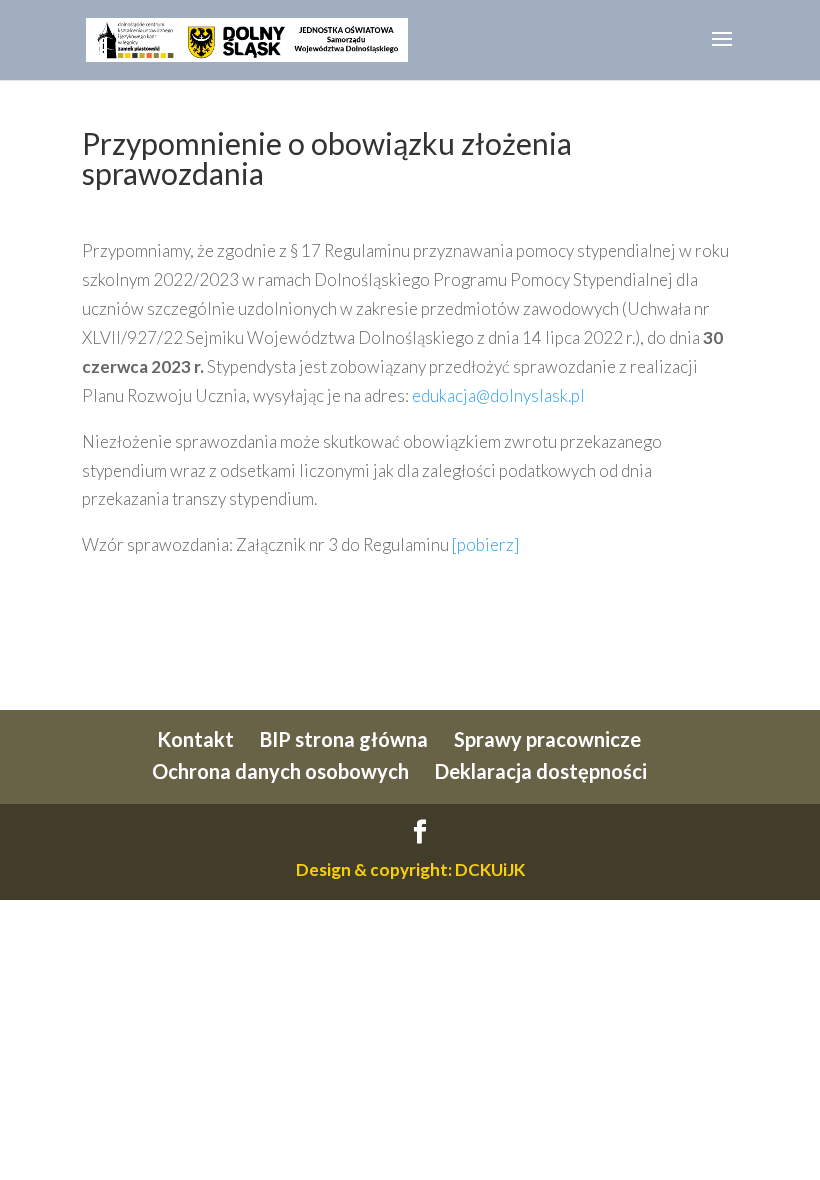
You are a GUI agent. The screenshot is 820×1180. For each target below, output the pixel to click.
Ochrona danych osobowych (280, 771)
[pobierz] (485, 544)
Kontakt (195, 739)
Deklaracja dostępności (541, 771)
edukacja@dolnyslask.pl (498, 395)
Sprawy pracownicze (547, 739)
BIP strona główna (344, 739)
